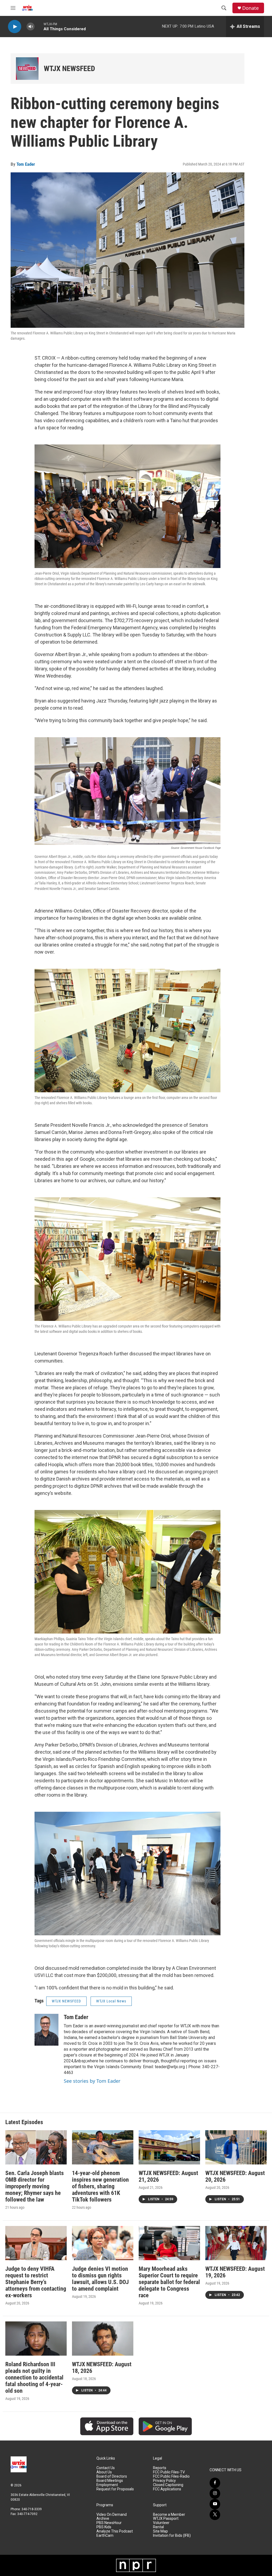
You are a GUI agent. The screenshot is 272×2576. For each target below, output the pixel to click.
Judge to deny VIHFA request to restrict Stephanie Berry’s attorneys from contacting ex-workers (36, 2282)
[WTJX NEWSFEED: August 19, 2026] (236, 2243)
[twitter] (215, 2515)
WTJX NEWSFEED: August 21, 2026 (168, 2176)
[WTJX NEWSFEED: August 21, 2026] (169, 2147)
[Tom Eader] (46, 2030)
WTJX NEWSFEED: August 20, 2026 (235, 2176)
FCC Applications (167, 2489)
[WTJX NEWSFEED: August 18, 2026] (103, 2339)
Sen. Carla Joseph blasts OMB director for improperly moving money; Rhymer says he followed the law (35, 2186)
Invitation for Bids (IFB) (172, 2536)
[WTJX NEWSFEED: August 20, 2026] (236, 2147)
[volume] (31, 27)
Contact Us (106, 2468)
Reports (160, 2468)
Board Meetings (110, 2481)
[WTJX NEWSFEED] (27, 69)
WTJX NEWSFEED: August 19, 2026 (235, 2272)
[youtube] (215, 2504)
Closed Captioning (168, 2485)
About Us (104, 2472)
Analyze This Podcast (115, 2531)
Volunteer (161, 2523)
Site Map (160, 2531)
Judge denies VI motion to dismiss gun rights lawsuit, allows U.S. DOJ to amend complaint (100, 2279)
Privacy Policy (164, 2481)
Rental (158, 2527)
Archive (103, 2519)
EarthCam (105, 2536)
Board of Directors (112, 2476)
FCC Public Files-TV (169, 2472)
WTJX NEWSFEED (69, 69)
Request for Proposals (115, 2489)
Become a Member (169, 2515)
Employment (107, 2485)
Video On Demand (112, 2515)
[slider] (39, 26)
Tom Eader (26, 164)
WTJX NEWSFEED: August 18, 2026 (102, 2368)
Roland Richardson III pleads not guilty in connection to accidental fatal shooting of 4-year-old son (34, 2378)
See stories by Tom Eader (92, 2081)
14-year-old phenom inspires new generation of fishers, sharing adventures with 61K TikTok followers (100, 2186)
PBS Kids (104, 2527)
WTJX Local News (111, 2001)
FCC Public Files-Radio (171, 2476)
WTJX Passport (166, 2519)
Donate (250, 8)
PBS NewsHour (109, 2523)
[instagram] (215, 2494)
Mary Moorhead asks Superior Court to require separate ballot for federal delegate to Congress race (169, 2282)
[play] (15, 27)
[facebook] (215, 2483)
